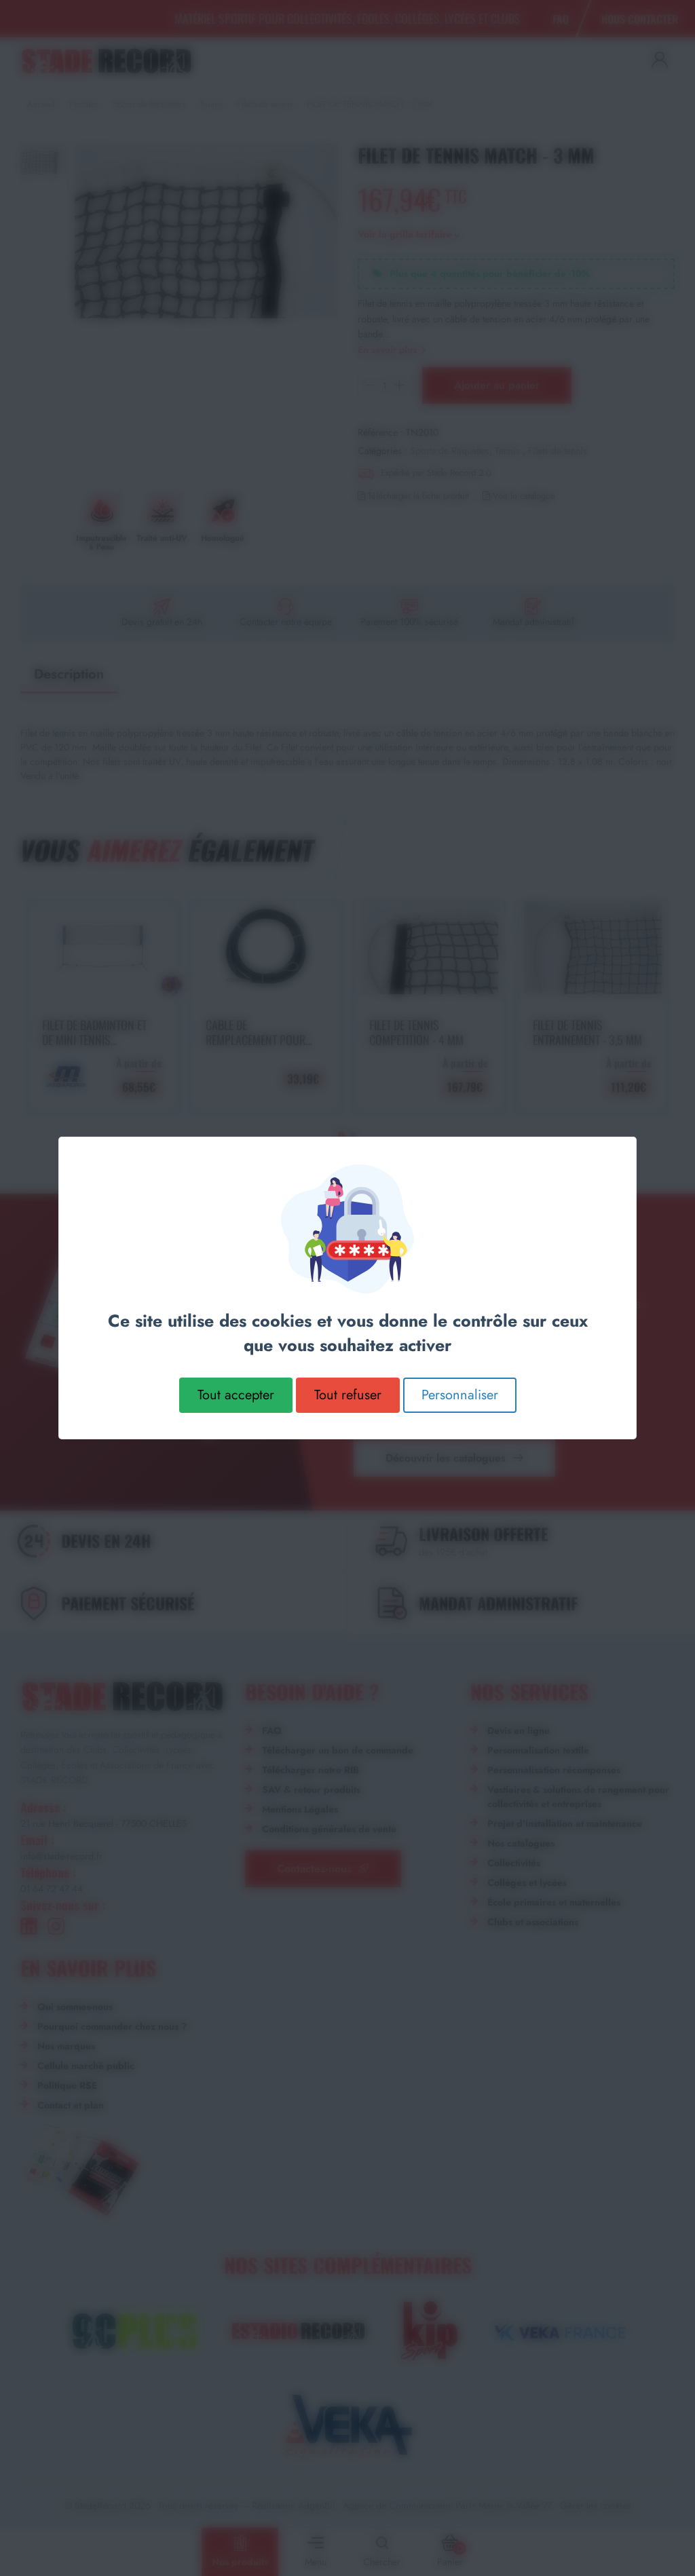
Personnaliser (460, 1395)
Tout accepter (236, 1395)
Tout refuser (348, 1395)
